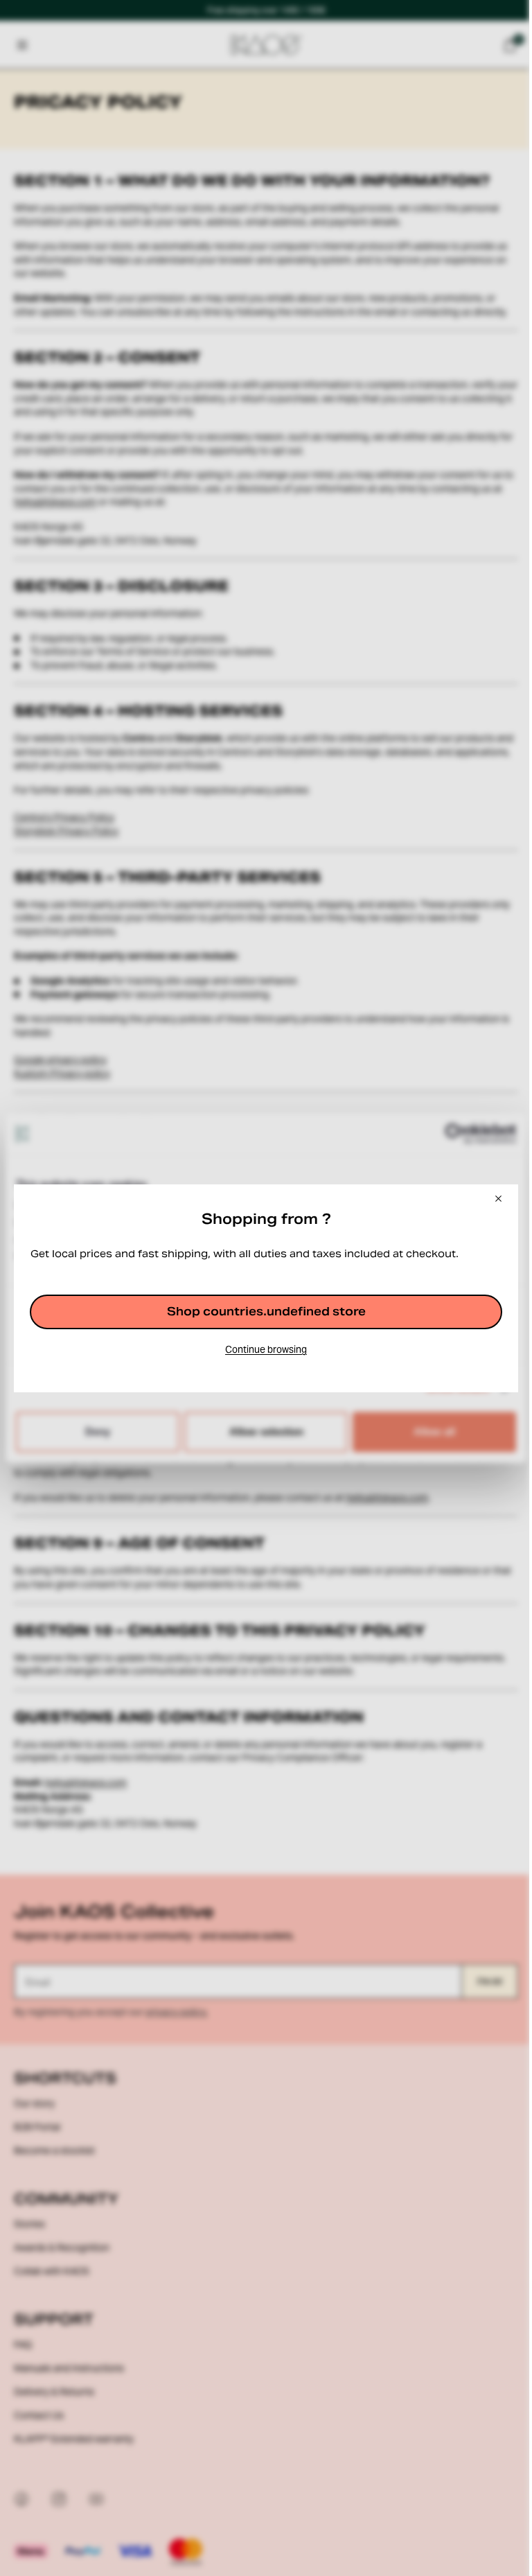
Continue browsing (266, 1349)
